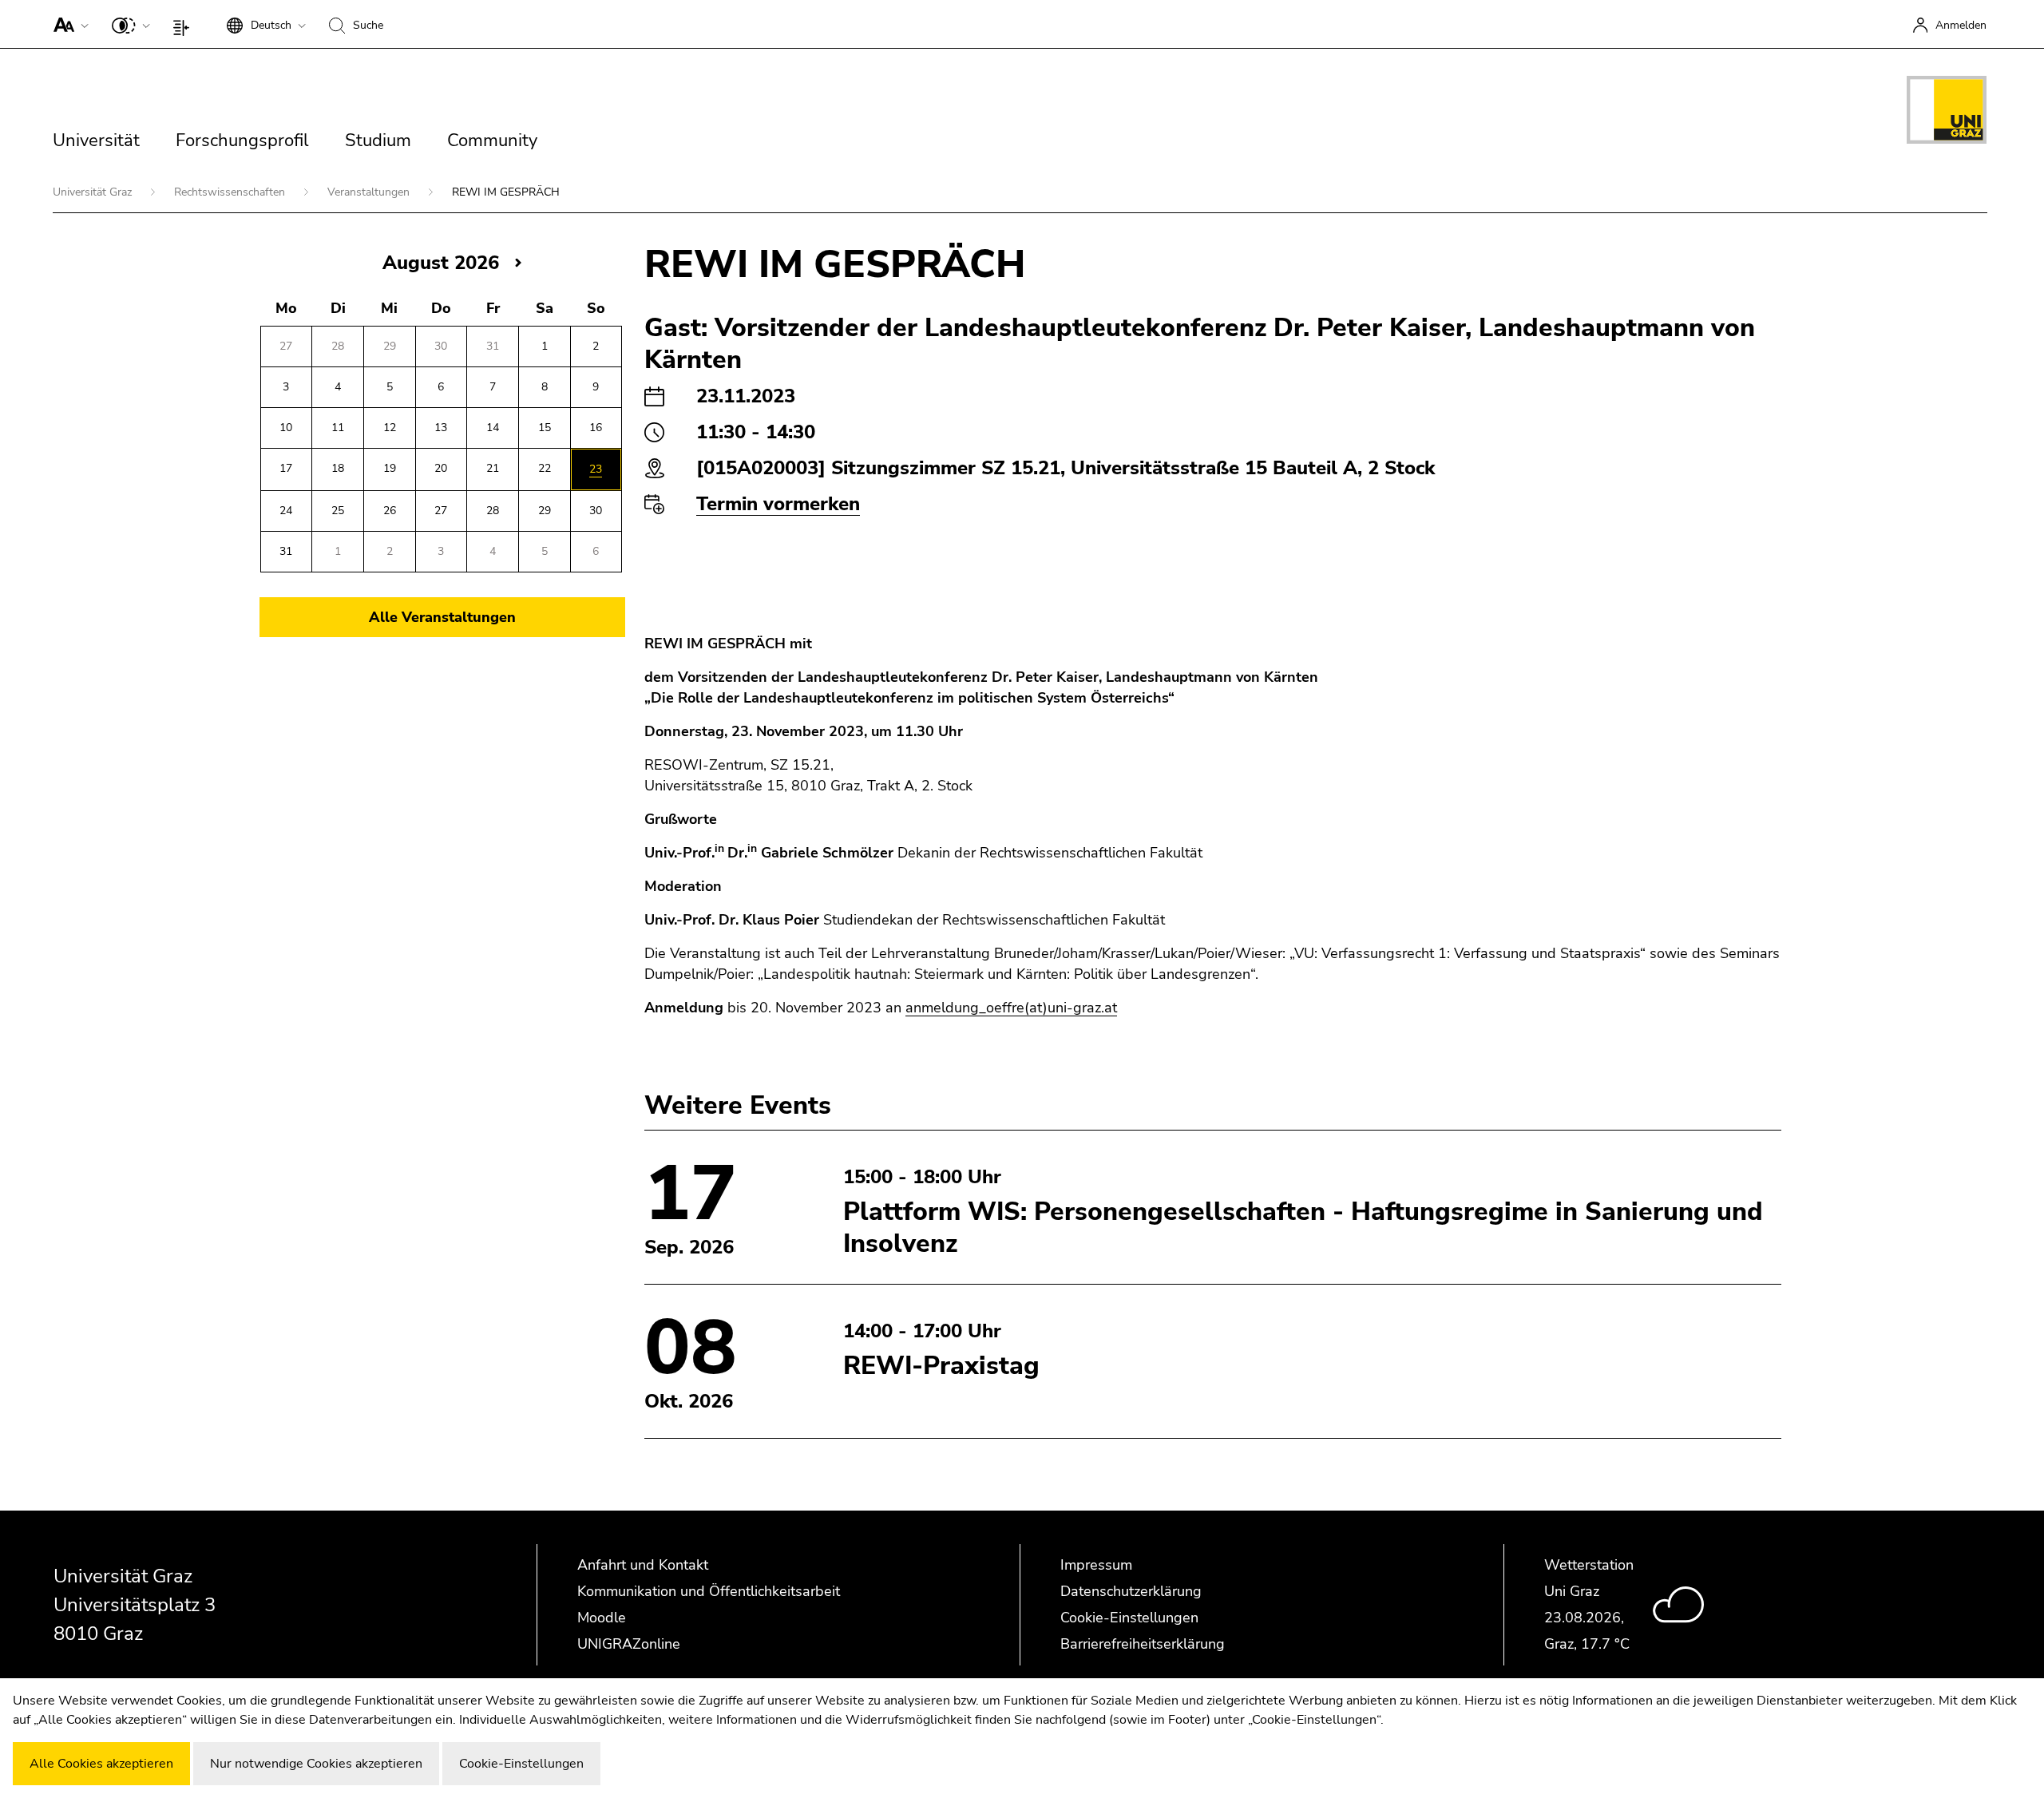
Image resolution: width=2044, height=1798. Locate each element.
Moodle (602, 1618)
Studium (378, 141)
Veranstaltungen (370, 192)
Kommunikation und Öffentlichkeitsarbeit (709, 1591)
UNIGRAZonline (629, 1644)
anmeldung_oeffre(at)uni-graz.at (1011, 1008)
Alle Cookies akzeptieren (101, 1764)
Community (492, 141)
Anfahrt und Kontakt (643, 1565)
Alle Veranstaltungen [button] (442, 617)
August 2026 (441, 263)
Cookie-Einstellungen (1129, 1618)
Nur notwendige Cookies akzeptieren (316, 1764)
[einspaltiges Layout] (185, 24)
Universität (96, 141)
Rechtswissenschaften (231, 192)
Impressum (1096, 1565)
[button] (67, 24)
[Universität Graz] (1947, 113)
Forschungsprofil (242, 141)
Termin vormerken (778, 504)
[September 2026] (518, 262)
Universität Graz (94, 192)
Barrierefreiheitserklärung (1143, 1644)
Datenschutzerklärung (1131, 1591)
